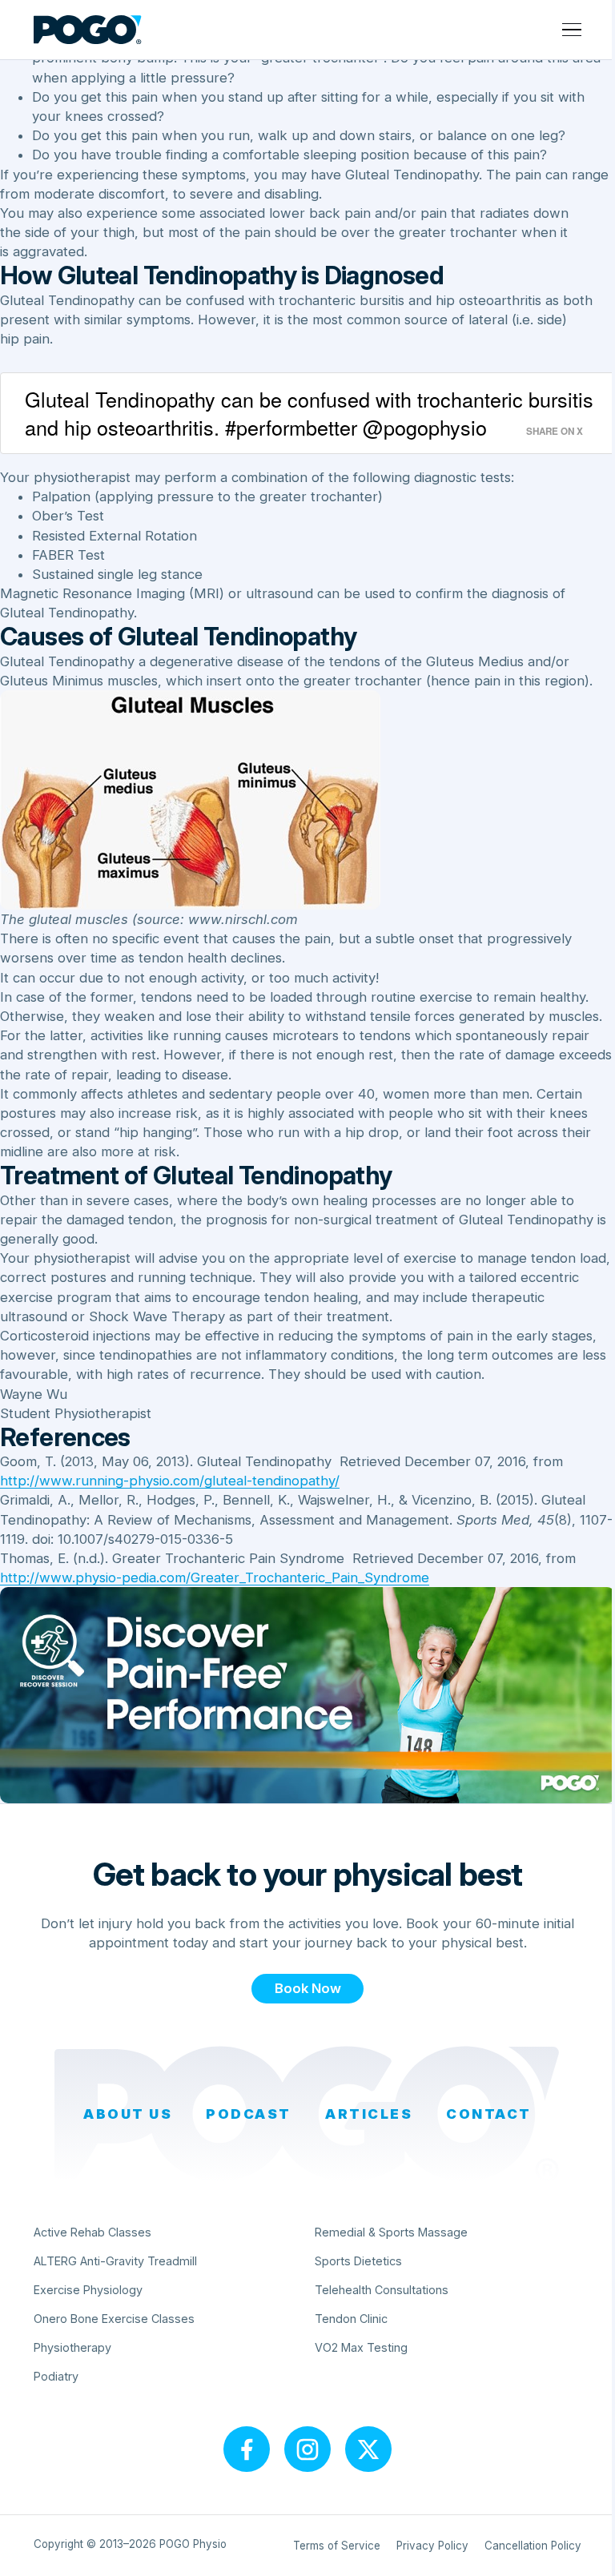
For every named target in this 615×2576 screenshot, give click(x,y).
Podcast (249, 2114)
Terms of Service (337, 2546)
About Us (128, 2114)
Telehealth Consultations (382, 2290)
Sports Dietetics (358, 2261)
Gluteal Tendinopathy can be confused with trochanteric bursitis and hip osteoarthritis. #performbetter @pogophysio (309, 413)
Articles (369, 2114)
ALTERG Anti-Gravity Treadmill (115, 2261)
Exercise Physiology (88, 2290)
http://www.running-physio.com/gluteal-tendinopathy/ (170, 1481)
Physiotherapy (72, 2347)
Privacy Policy (432, 2546)
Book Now (308, 1988)
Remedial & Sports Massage (391, 2232)
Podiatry (56, 2376)
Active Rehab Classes (92, 2232)
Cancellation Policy (533, 2546)
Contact (489, 2114)
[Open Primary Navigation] (572, 30)
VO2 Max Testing (361, 2347)
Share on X (555, 431)
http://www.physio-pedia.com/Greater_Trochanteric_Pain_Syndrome (215, 1577)
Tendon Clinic (351, 2319)
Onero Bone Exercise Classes (114, 2319)
